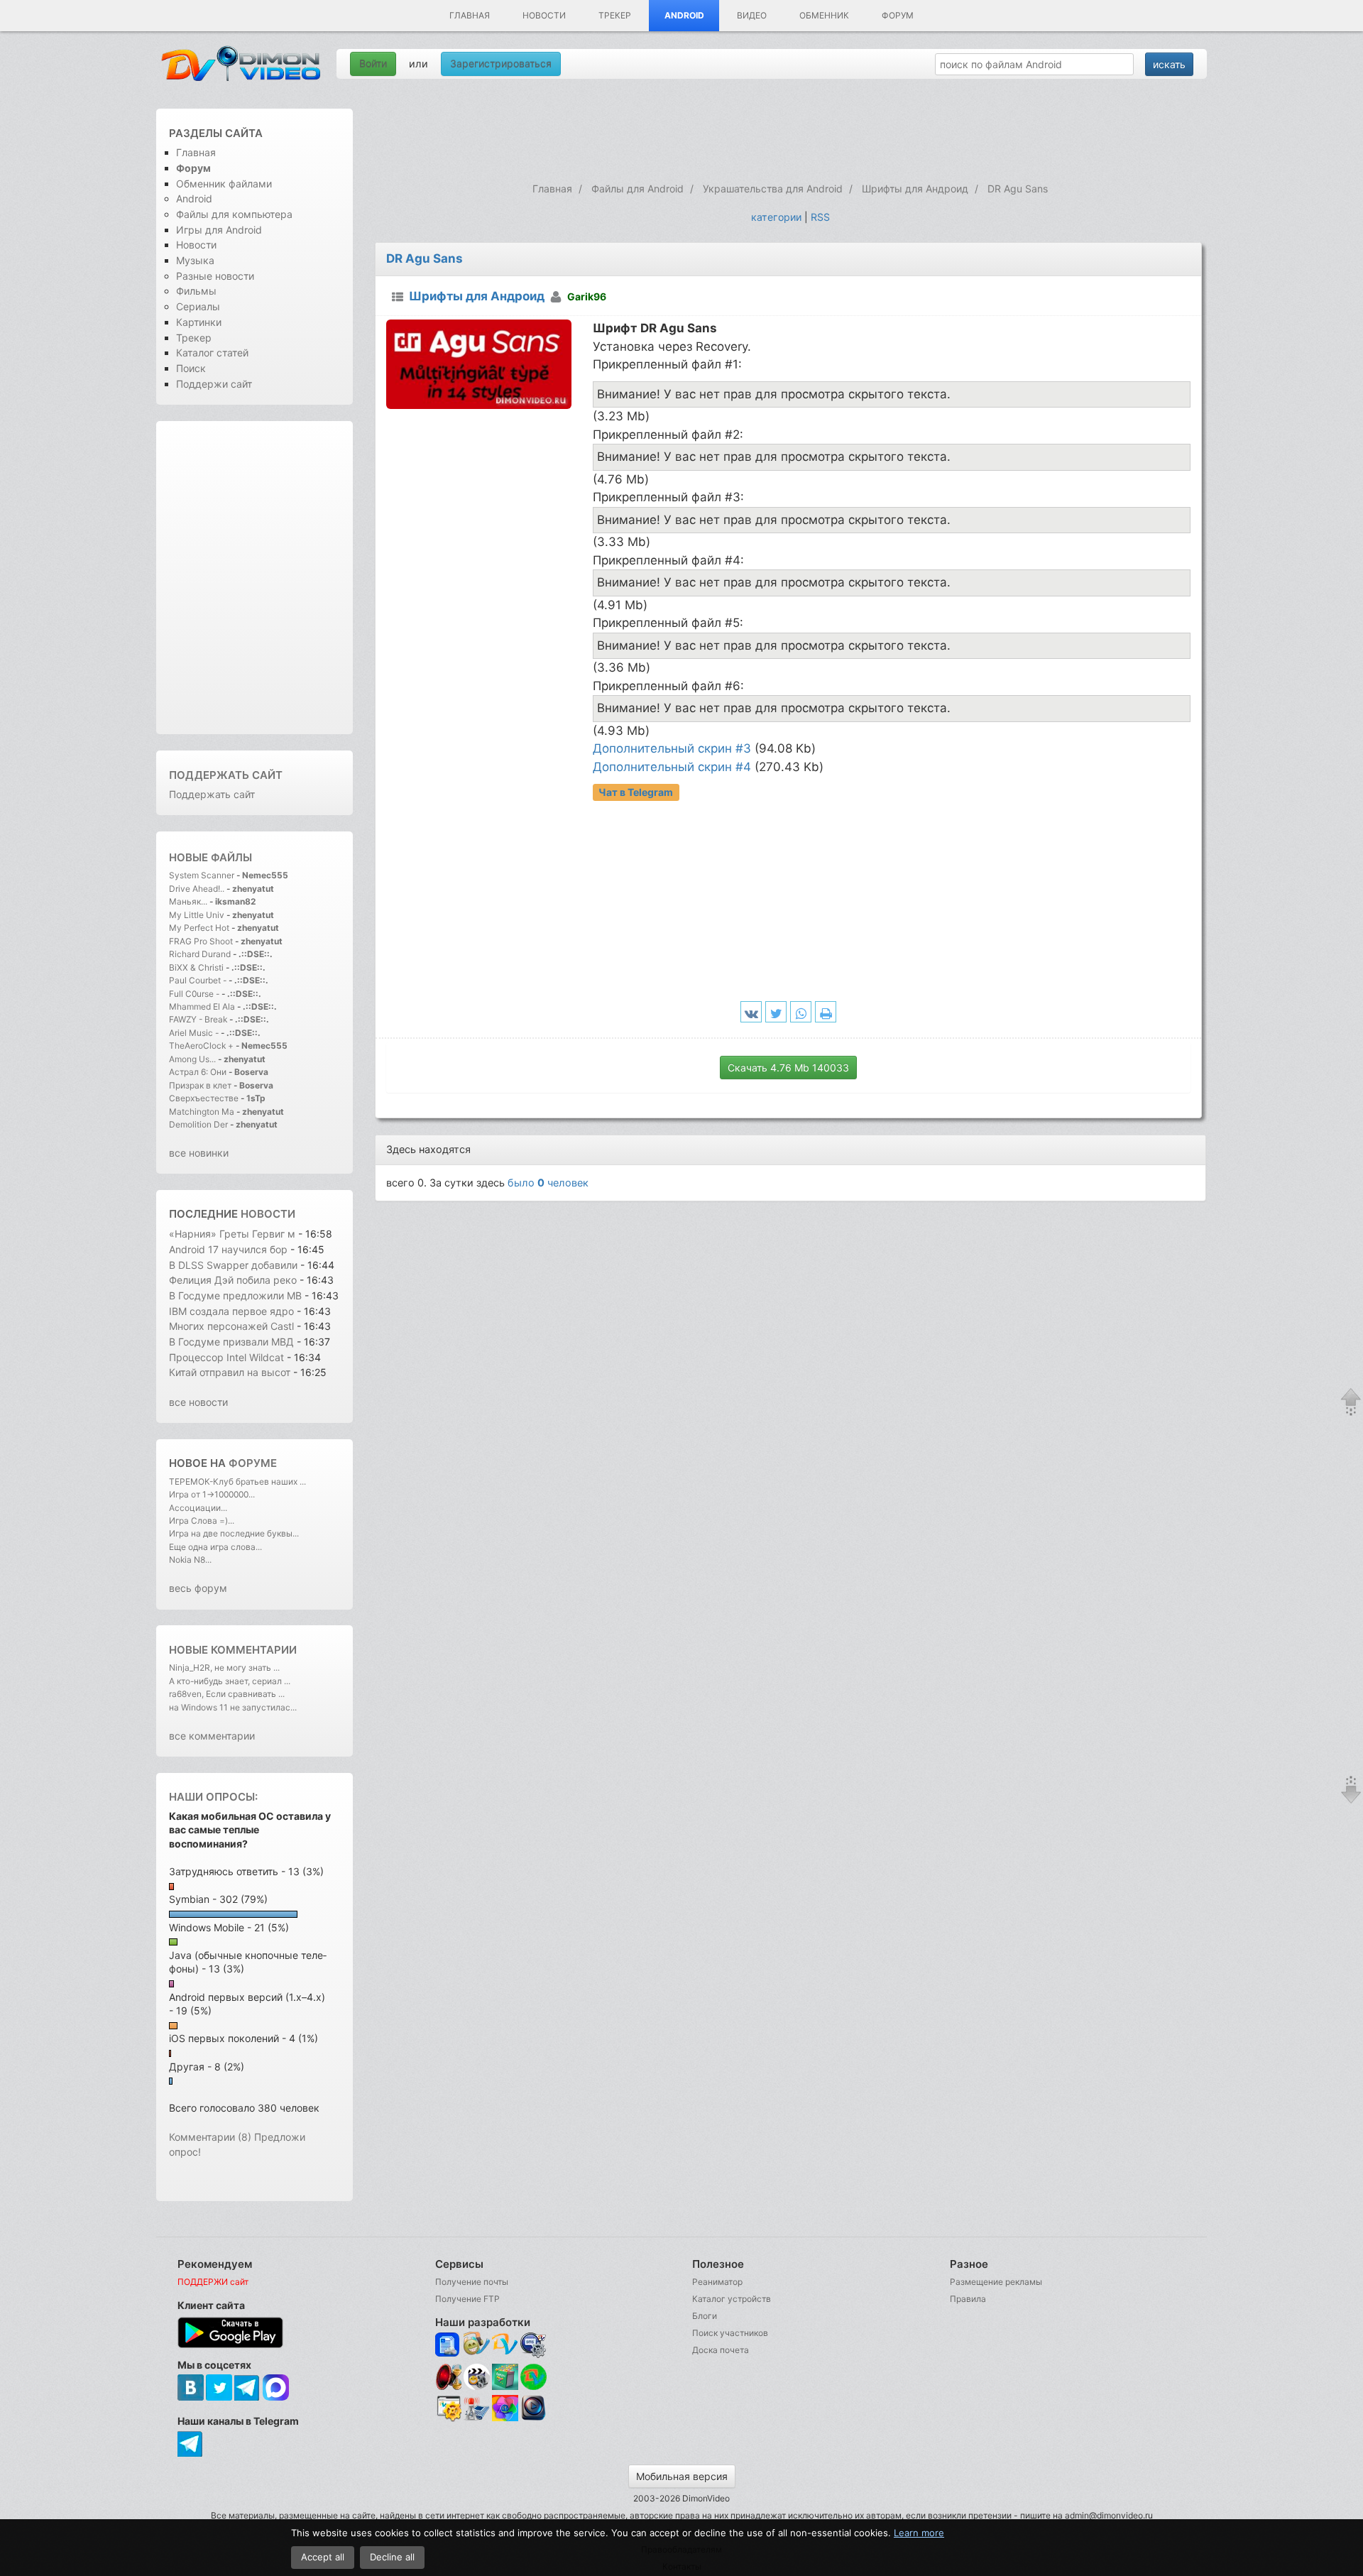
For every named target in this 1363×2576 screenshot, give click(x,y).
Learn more (919, 2533)
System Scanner (202, 875)
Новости (544, 15)
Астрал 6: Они (199, 1072)
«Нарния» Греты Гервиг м (232, 1234)
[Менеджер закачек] (533, 2377)
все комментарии (212, 1736)
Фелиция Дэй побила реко (233, 1280)
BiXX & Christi (196, 967)
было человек (548, 1183)
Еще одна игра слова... (215, 1547)
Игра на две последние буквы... (234, 1533)
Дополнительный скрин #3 (672, 748)
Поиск (191, 368)
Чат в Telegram (636, 792)
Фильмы (196, 291)
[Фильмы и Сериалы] (533, 2419)
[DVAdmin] (448, 2409)
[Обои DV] (505, 2419)
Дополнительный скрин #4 (672, 767)
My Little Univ (197, 915)
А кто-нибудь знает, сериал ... (230, 1681)
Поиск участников (730, 2333)
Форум (898, 15)
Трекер (615, 15)
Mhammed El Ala (202, 1006)
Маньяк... (188, 901)
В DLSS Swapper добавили (233, 1265)
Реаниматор (717, 2282)
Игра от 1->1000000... (212, 1494)
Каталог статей (212, 353)
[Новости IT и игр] (477, 2419)
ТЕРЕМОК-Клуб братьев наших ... (237, 1481)
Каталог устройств (732, 2299)
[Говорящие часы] (448, 2377)
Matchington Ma (202, 1112)
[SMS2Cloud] (533, 2345)
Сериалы (198, 306)
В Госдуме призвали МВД (233, 1342)
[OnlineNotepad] (448, 2345)
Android (684, 15)
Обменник (824, 15)
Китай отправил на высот (230, 1372)
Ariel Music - (195, 1033)
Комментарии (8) (210, 2137)
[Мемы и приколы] (477, 2345)
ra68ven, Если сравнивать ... (227, 1694)
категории (776, 217)
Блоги (705, 2316)
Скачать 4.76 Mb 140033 (788, 1068)
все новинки (199, 1153)
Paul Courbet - (198, 980)
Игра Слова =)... (202, 1521)
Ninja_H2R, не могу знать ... (224, 1668)
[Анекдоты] (505, 2387)
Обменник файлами (224, 184)
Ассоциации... (198, 1508)
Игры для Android (219, 230)
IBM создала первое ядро (231, 1311)
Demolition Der (198, 1124)
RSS (820, 217)
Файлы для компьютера (234, 214)
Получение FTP (467, 2299)
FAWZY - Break (199, 1019)
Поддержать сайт (226, 775)
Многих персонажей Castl (231, 1326)
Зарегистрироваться (501, 64)
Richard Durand (200, 954)
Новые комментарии (233, 1650)
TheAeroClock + (201, 1046)
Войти (373, 64)
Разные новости (215, 276)
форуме (253, 1463)
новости (268, 1214)
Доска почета (721, 2350)
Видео (752, 15)
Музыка (195, 260)
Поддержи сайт (214, 384)
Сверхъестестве (204, 1098)
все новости (198, 1402)
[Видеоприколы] (477, 2387)
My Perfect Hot (199, 928)
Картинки (199, 322)
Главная (470, 15)
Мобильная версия (682, 2476)
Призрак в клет (200, 1085)
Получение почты (472, 2282)
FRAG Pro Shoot (201, 941)
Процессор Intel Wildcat (226, 1357)
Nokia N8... (190, 1560)
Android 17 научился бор (228, 1249)
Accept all (323, 2557)
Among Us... (192, 1059)
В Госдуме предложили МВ (235, 1295)
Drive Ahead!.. (197, 889)
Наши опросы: (213, 1797)
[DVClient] (505, 2345)
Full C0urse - (195, 994)
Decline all (392, 2557)
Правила (968, 2299)
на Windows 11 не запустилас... (233, 1707)
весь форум (198, 1588)
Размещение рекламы (996, 2282)
